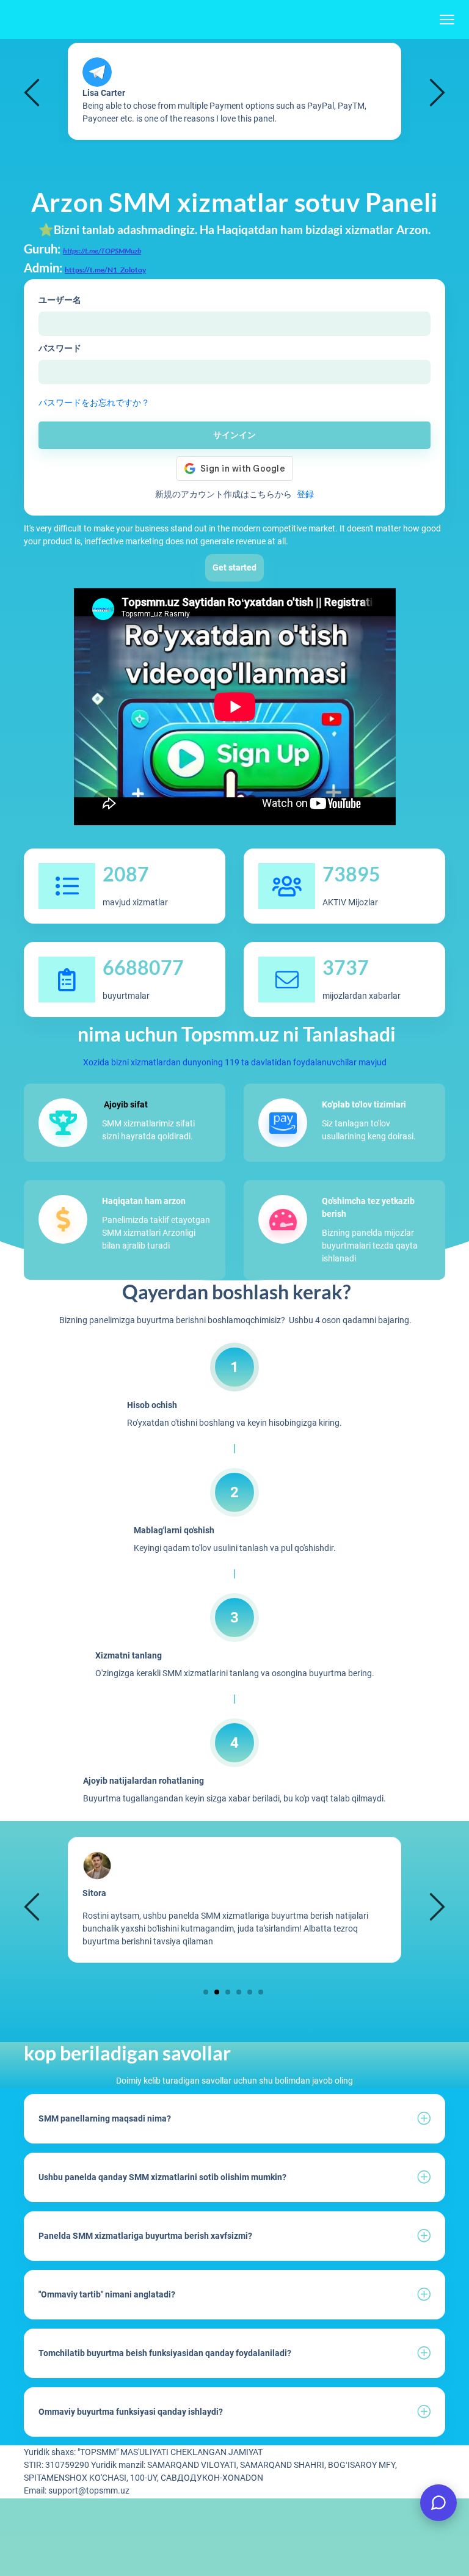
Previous (34, 92)
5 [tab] (250, 1992)
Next (435, 92)
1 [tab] (206, 1992)
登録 (305, 494)
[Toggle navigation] (447, 20)
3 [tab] (228, 1992)
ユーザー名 (60, 300)
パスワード (60, 348)
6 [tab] (261, 1992)
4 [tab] (239, 1992)
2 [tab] (217, 1992)
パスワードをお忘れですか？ (94, 403)
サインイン (234, 435)
